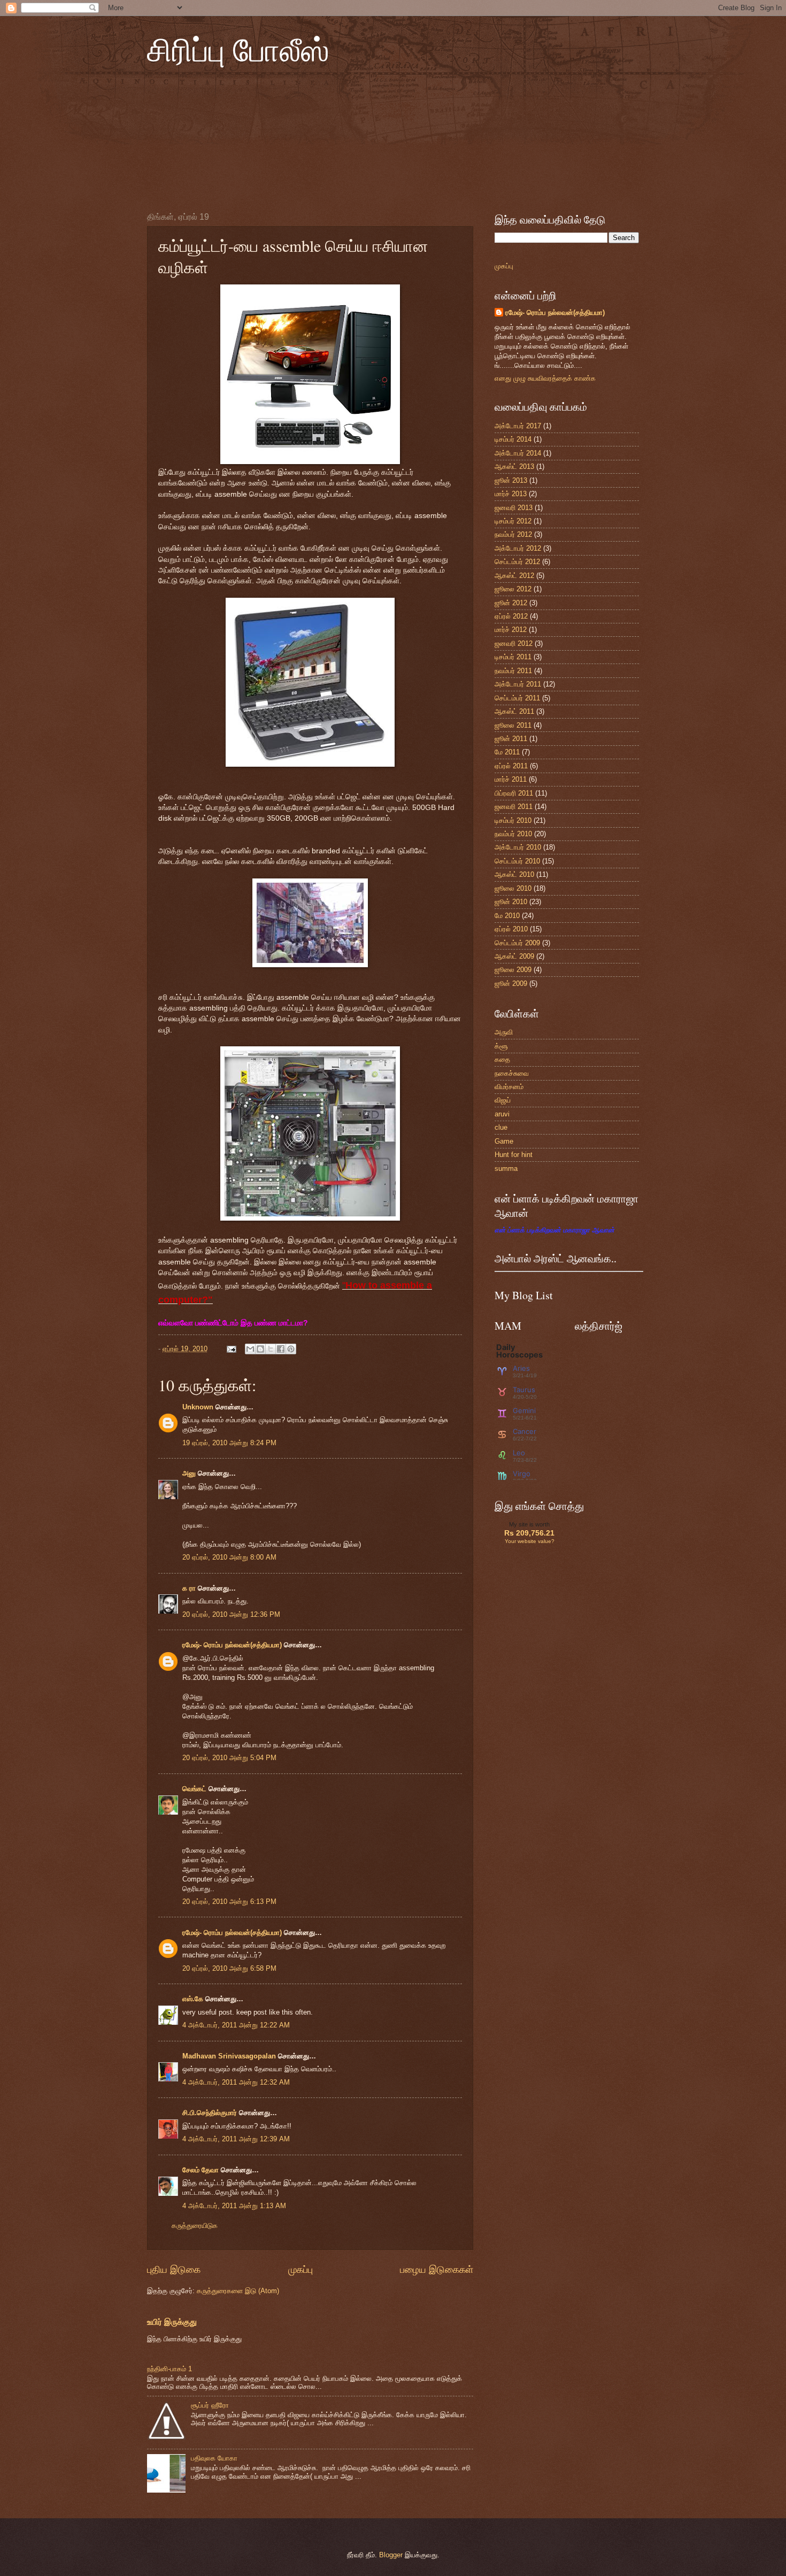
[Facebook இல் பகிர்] (281, 1349)
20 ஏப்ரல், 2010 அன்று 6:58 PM (229, 1968)
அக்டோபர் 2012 (518, 548)
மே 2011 (507, 752)
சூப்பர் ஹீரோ (210, 2405)
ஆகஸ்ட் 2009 (514, 956)
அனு (189, 1473)
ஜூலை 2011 (513, 725)
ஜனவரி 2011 (514, 807)
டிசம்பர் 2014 (513, 439)
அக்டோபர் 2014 (518, 453)
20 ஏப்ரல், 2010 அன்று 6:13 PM (229, 1902)
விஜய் (503, 1100)
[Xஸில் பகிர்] (271, 1349)
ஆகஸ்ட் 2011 (514, 711)
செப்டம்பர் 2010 (517, 861)
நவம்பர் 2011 (513, 671)
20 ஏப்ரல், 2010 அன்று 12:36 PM (231, 1614)
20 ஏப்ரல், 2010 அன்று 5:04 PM (229, 1758)
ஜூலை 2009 (513, 970)
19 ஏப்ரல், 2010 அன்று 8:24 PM (229, 1443)
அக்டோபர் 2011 (518, 684)
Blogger (391, 2555)
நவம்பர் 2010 (513, 834)
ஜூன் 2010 (511, 902)
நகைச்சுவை (512, 1073)
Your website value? (530, 1541)
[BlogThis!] (260, 1349)
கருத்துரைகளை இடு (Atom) (238, 2291)
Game (504, 1141)
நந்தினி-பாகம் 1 (169, 2369)
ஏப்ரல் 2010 (511, 929)
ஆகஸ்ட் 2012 (514, 576)
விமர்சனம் (509, 1087)
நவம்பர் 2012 (513, 534)
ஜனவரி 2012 (514, 643)
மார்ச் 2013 (511, 494)
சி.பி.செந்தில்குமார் (210, 2113)
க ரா (189, 1588)
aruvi (502, 1114)
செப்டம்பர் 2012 (517, 562)
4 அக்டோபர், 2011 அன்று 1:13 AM (234, 2206)
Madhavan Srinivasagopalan (229, 2056)
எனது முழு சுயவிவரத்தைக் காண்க (545, 378)
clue (501, 1127)
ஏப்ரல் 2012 (511, 616)
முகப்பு (300, 2270)
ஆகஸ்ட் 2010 (514, 874)
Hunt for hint (514, 1155)
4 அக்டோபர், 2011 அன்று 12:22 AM (236, 2025)
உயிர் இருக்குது (172, 2322)
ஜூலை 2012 (513, 589)
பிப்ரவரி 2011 (514, 793)
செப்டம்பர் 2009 (517, 943)
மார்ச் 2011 (511, 779)
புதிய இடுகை (174, 2270)
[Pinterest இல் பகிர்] (291, 1349)
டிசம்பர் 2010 (513, 820)
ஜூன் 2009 (511, 984)
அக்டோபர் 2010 (518, 847)
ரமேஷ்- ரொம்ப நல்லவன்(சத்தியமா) (232, 1645)
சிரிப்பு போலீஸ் (238, 49)
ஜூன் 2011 (511, 739)
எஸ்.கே (193, 1999)
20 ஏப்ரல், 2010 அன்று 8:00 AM (229, 1557)
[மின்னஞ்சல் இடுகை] (231, 1349)
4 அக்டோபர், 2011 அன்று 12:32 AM (236, 2082)
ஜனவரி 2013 (514, 508)
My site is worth (529, 1524)
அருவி (504, 1032)
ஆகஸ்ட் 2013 (514, 466)
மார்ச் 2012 (511, 630)
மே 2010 (507, 916)
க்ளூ (501, 1046)
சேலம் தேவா (201, 2170)
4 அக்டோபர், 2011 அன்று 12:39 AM (236, 2139)
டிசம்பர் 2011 (513, 657)
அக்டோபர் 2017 (518, 426)
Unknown (198, 1407)
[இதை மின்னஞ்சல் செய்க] (250, 1349)
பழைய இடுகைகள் (437, 2270)
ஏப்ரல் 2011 (511, 766)
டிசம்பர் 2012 (513, 521)
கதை (502, 1059)
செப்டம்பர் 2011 (517, 698)
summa (506, 1169)
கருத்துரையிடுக (195, 2226)
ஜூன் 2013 (511, 480)
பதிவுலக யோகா (214, 2458)
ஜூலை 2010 (513, 888)
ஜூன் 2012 (511, 603)
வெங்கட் (194, 1789)
